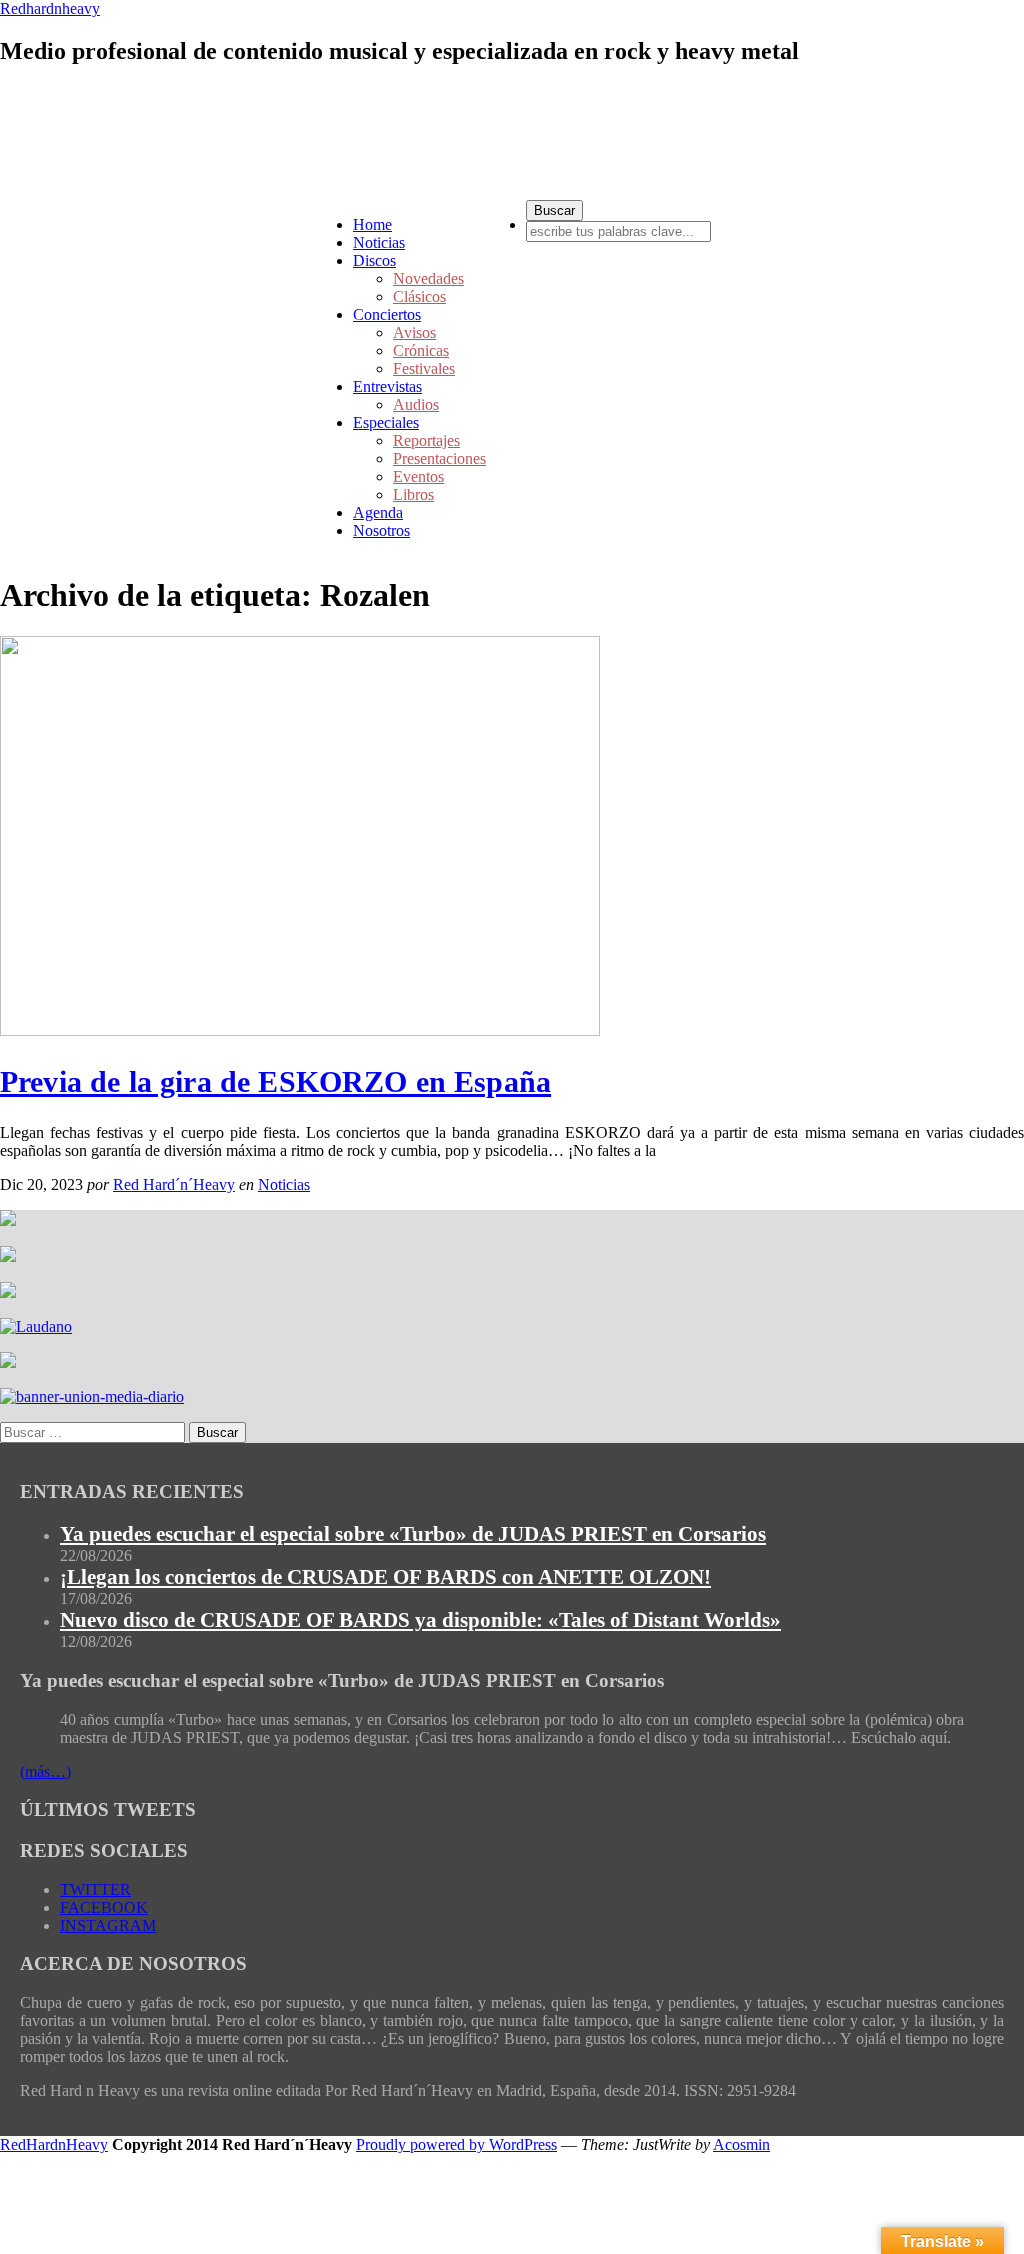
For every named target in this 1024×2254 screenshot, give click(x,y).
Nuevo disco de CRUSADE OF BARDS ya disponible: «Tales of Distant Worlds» (420, 1620)
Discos (374, 260)
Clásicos (419, 296)
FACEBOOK (104, 1907)
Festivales (424, 368)
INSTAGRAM (108, 1925)
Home (372, 224)
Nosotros (381, 530)
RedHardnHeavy (54, 2144)
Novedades (428, 278)
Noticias (379, 242)
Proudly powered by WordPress (456, 2144)
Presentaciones (439, 458)
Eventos (418, 476)
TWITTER (95, 1889)
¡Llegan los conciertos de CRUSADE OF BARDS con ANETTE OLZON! (385, 1577)
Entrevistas (387, 386)
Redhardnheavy (50, 8)
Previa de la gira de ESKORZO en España (275, 1081)
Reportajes (426, 440)
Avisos (414, 332)
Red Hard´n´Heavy (174, 1184)
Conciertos (387, 314)
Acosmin (741, 2144)
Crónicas (421, 350)
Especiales (386, 422)
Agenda (378, 512)
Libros (413, 494)
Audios (416, 404)
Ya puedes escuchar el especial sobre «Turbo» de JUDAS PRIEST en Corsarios (413, 1534)
